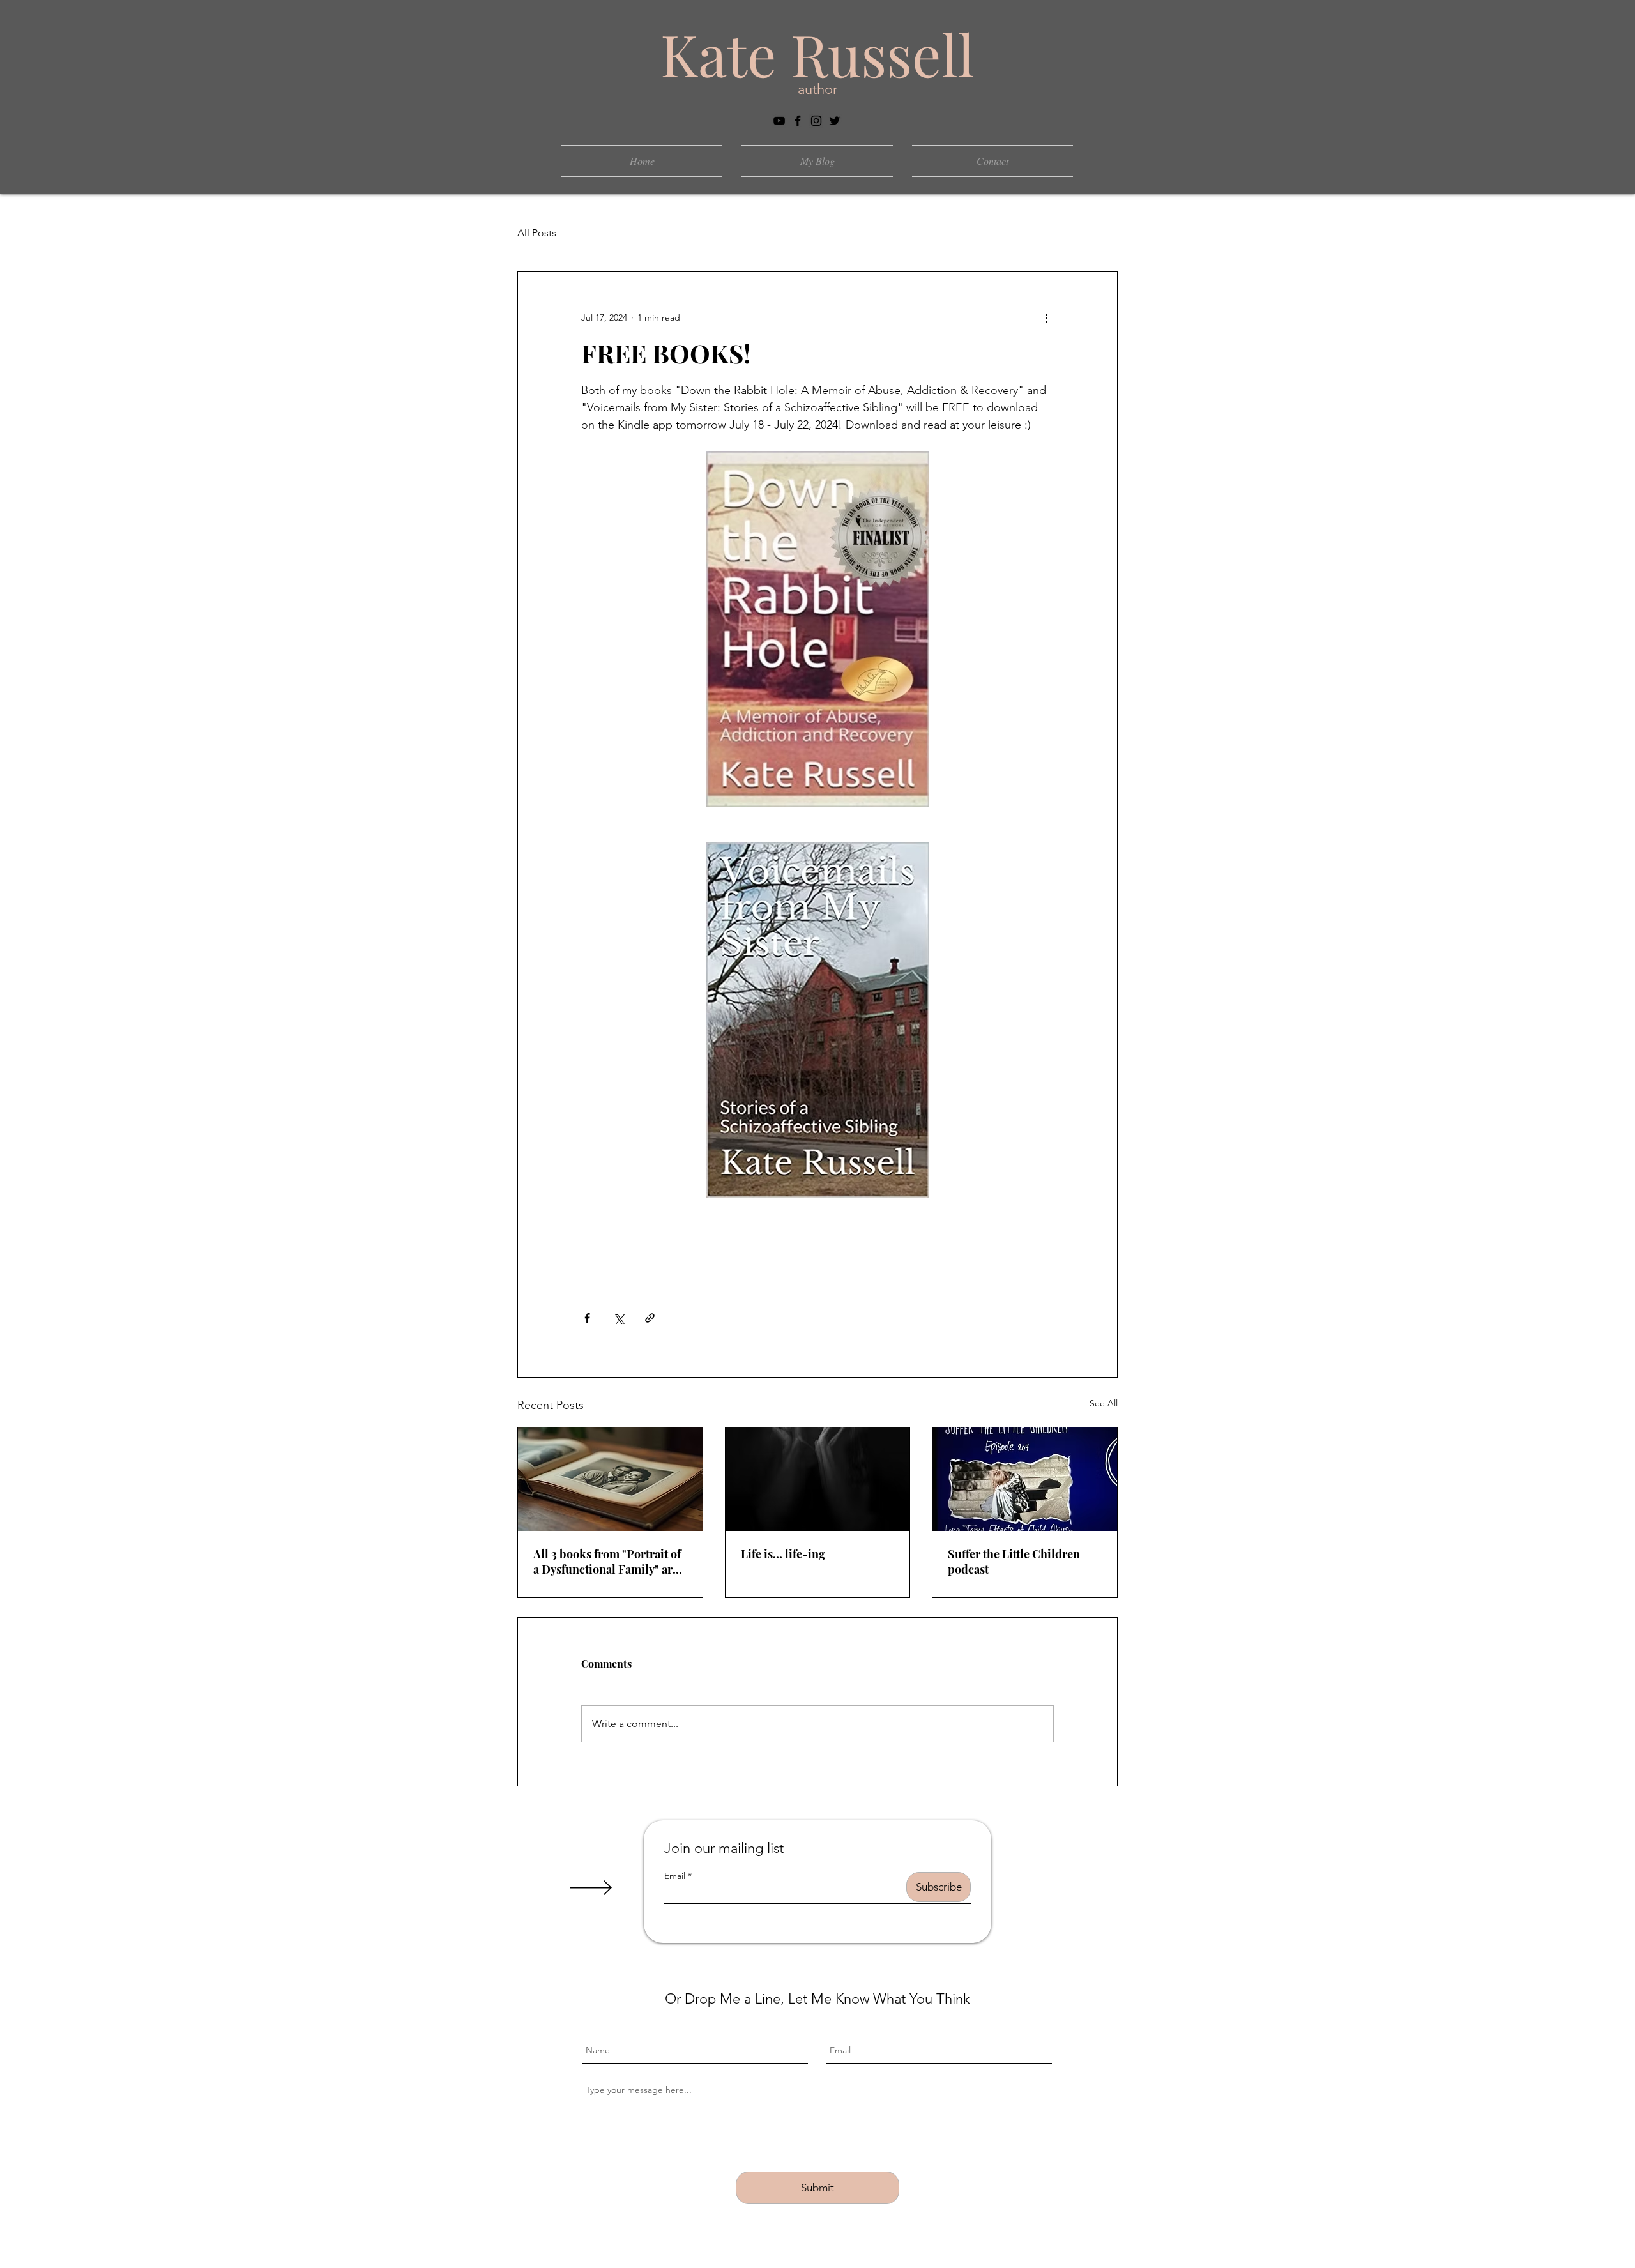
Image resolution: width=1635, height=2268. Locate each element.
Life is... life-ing (783, 1554)
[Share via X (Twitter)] (619, 1318)
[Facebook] (798, 121)
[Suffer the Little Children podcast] (1025, 1479)
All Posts (537, 233)
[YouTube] (779, 121)
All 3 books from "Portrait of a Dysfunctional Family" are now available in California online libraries (607, 1562)
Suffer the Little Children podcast (1014, 1562)
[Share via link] (650, 1318)
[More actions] (1046, 318)
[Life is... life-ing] (818, 1479)
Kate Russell (817, 54)
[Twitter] (835, 121)
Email (675, 1876)
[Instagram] (816, 121)
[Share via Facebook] (587, 1318)
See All (1104, 1403)
